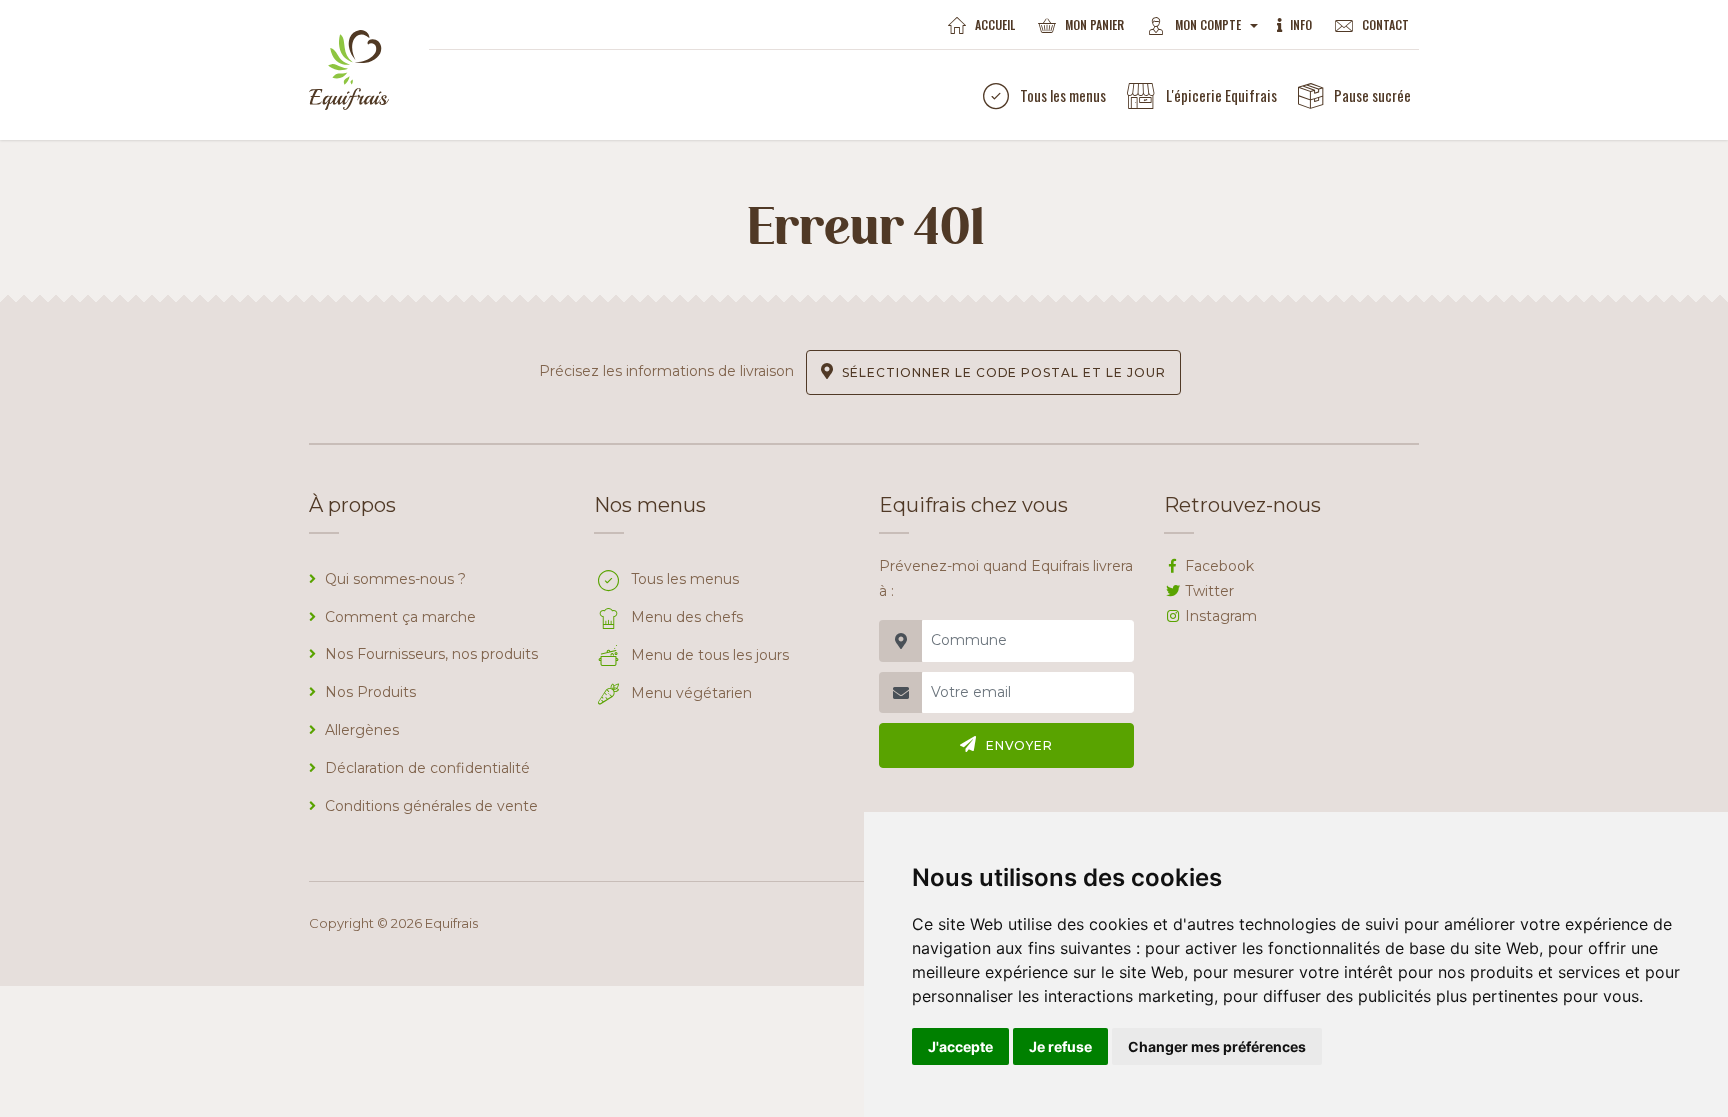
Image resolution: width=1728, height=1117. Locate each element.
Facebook (1219, 566)
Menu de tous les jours (710, 655)
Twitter (1209, 591)
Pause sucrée (1372, 95)
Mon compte (1209, 24)
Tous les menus (1063, 95)
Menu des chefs (687, 617)
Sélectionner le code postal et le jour (1003, 372)
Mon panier (1094, 24)
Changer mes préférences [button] (1217, 1046)
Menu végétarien (691, 693)
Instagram (1221, 616)
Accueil (995, 24)
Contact (1385, 24)
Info (1301, 24)
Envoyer (1020, 745)
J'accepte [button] (960, 1046)
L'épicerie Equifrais (1221, 95)
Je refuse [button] (1060, 1046)
